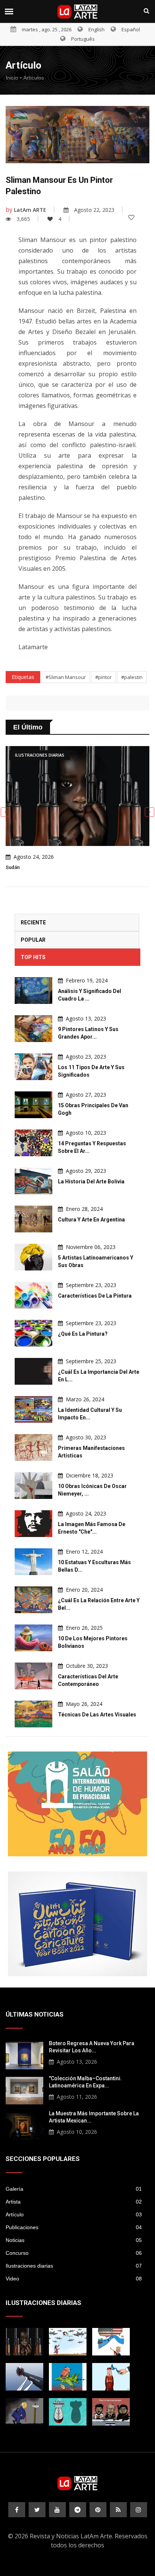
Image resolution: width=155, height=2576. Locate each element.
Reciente (33, 923)
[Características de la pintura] (33, 1295)
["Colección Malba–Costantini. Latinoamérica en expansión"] (24, 2090)
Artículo (74, 2214)
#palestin (132, 677)
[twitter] (37, 2510)
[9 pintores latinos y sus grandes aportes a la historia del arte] (33, 1029)
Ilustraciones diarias (74, 2266)
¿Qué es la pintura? (83, 1334)
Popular (33, 940)
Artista (74, 2202)
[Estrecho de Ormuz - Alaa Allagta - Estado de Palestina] (111, 2377)
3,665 (23, 219)
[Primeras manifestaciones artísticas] (33, 1447)
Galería (74, 2189)
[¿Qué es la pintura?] (33, 1333)
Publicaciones (74, 2227)
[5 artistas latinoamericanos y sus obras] (33, 1257)
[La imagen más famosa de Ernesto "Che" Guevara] (33, 1524)
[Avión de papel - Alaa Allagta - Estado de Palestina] (68, 2342)
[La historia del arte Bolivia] (33, 1181)
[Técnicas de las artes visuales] (33, 1714)
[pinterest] (98, 2510)
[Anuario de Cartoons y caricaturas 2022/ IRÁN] (77, 1924)
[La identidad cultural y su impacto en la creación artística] (33, 1409)
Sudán (13, 867)
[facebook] (17, 2510)
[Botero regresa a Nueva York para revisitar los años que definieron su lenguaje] (24, 2055)
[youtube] (57, 2510)
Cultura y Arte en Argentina (91, 1220)
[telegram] (78, 2510)
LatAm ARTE (30, 210)
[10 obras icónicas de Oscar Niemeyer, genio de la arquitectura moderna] (33, 1486)
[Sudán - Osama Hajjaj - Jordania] (24, 2342)
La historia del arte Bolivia (91, 1181)
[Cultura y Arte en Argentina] (33, 1219)
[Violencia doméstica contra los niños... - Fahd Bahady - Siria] (24, 2377)
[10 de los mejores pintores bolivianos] (33, 1638)
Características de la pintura (95, 1296)
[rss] (118, 2510)
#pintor (103, 677)
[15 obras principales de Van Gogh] (33, 1105)
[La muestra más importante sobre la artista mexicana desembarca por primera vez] (24, 2125)
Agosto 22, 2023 (94, 210)
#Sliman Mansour (66, 677)
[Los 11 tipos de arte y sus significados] (33, 1067)
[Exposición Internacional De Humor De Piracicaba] (77, 1804)
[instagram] (139, 2510)
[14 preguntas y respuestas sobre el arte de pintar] (33, 1143)
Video (74, 2279)
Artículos (34, 78)
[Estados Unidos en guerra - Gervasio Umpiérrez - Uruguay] (68, 2377)
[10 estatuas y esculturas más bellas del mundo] (33, 1562)
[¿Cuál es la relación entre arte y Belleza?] (33, 1600)
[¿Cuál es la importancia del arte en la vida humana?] (33, 1371)
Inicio (12, 78)
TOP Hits (33, 957)
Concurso (74, 2253)
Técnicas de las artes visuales (97, 1715)
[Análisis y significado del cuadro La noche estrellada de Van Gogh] (33, 991)
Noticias (74, 2240)
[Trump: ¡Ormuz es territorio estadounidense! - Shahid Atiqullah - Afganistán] (111, 2342)
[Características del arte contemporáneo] (33, 1676)
